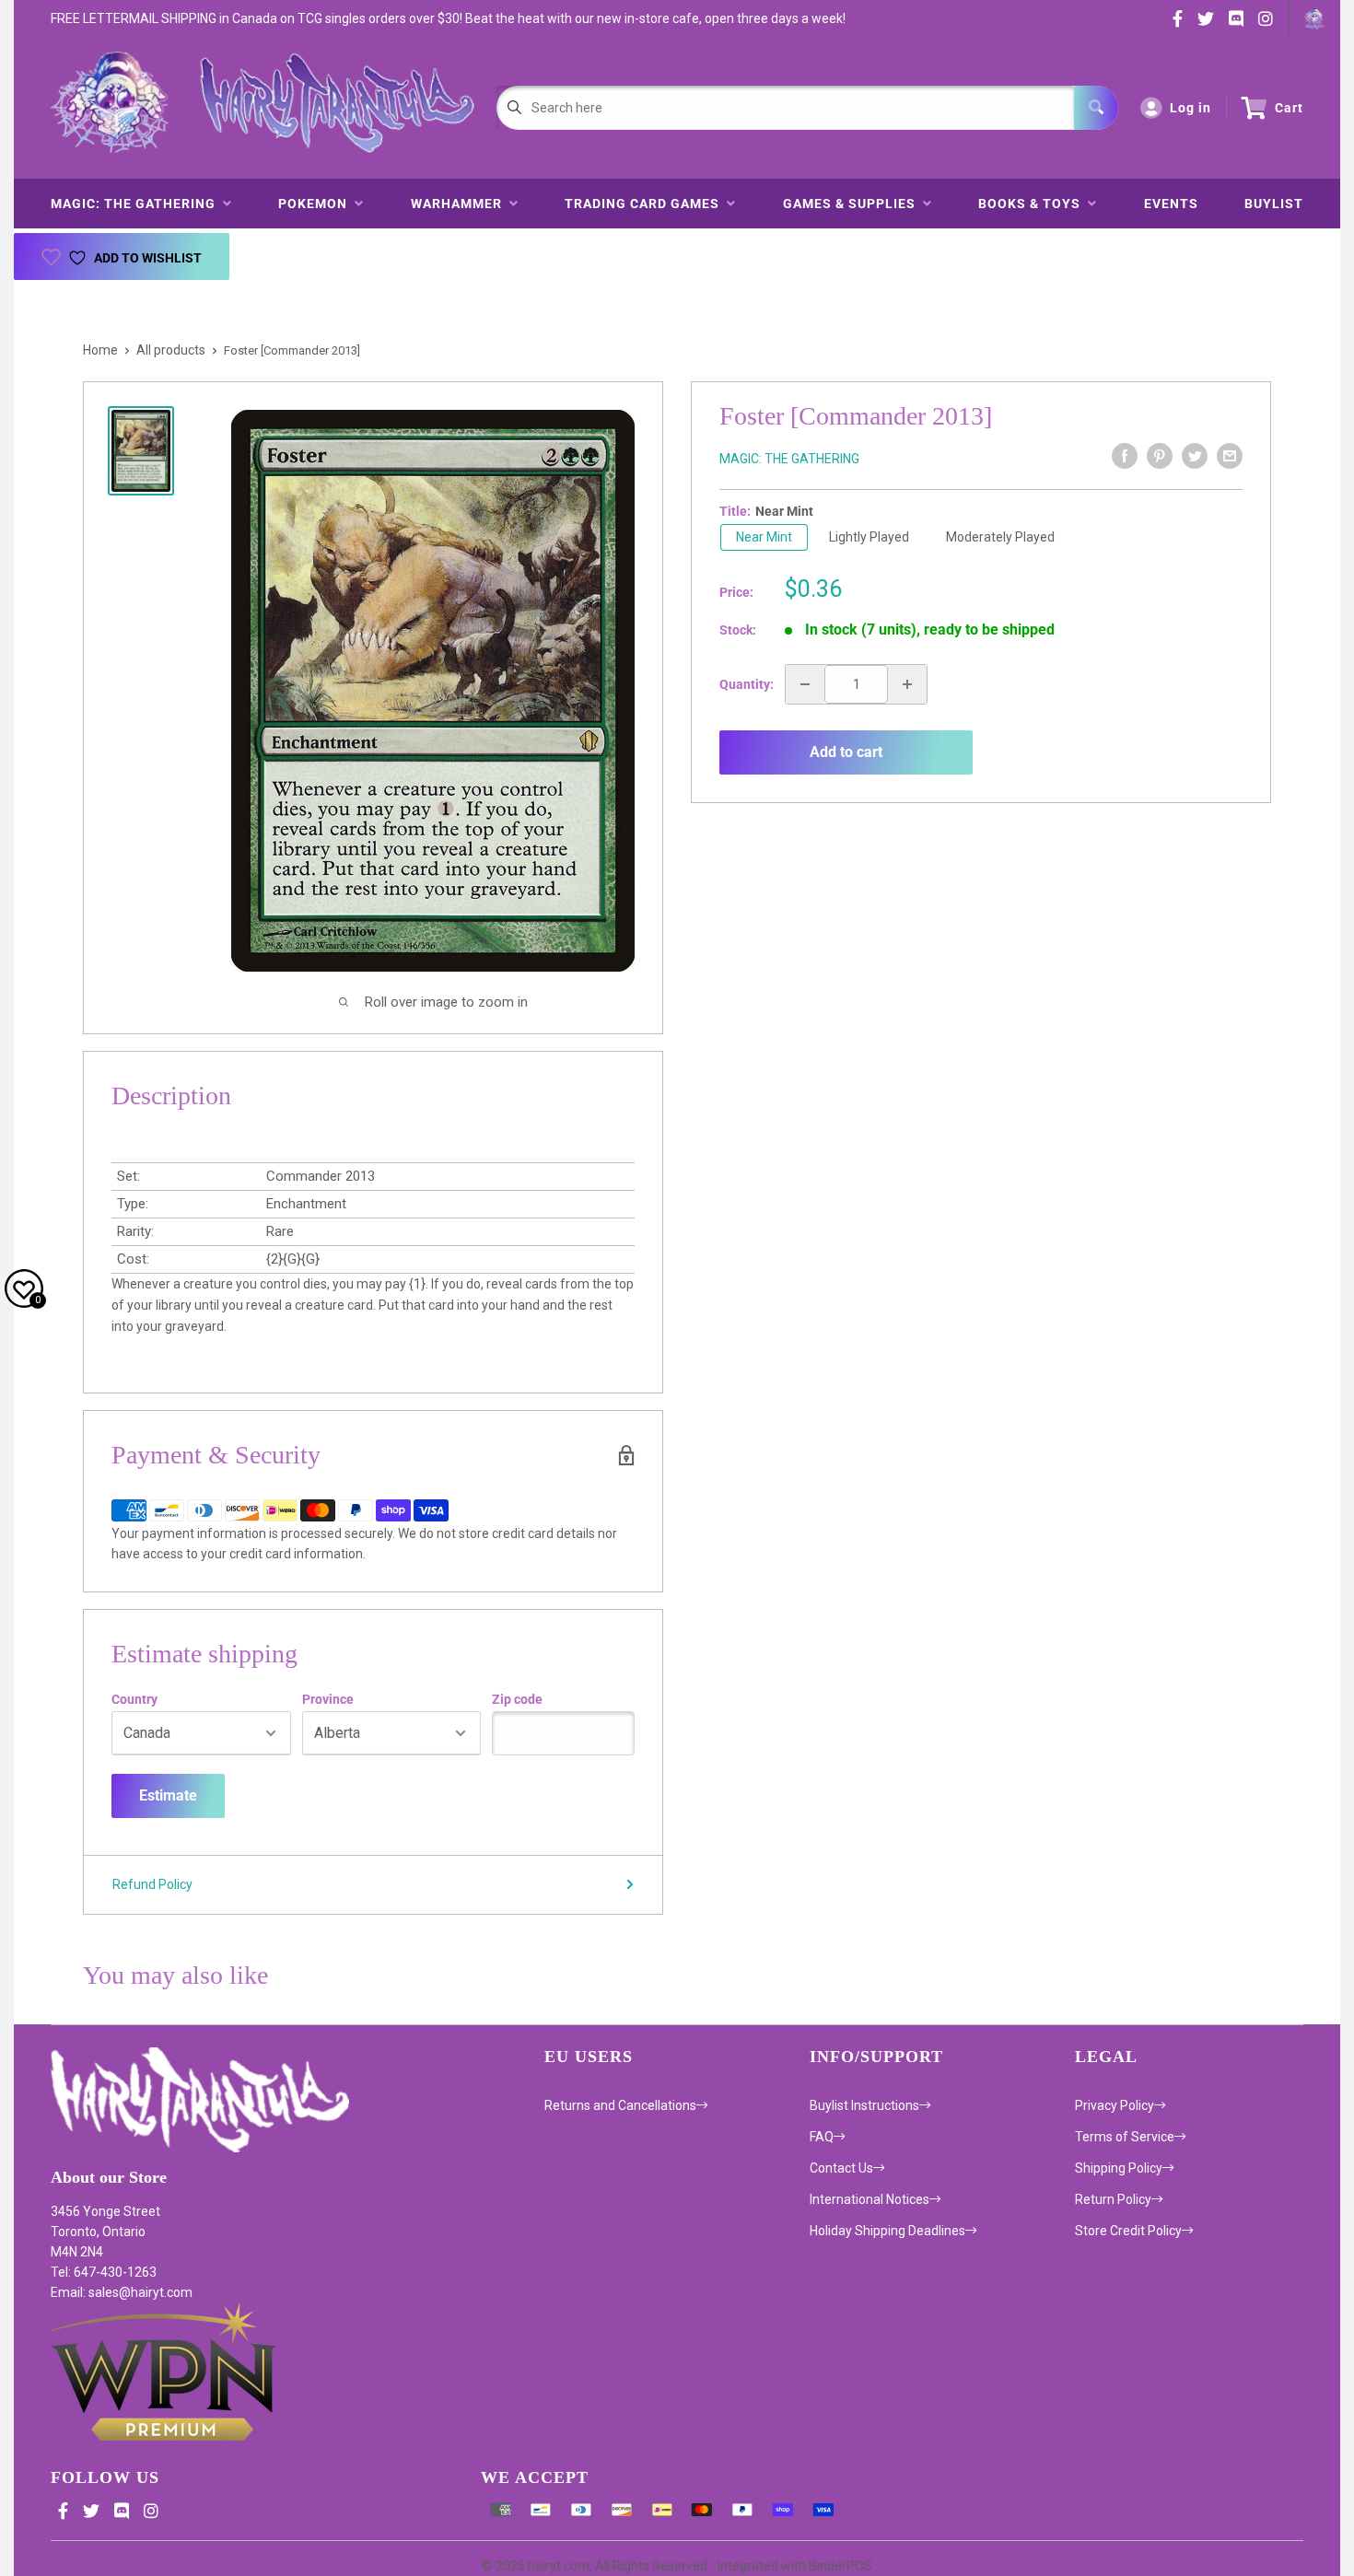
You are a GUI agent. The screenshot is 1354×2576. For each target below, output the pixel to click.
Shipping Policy (1119, 2168)
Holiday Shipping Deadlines (887, 2231)
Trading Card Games (646, 204)
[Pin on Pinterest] (1160, 456)
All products (171, 350)
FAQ (822, 2137)
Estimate (168, 1795)
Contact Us (841, 2168)
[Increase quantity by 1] (907, 684)
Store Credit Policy (1128, 2231)
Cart (1289, 108)
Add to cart (846, 752)
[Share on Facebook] (1125, 456)
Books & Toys (1033, 204)
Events (1171, 204)
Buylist (1274, 204)
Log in (1191, 108)
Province (328, 1699)
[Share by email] (1230, 456)
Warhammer (460, 204)
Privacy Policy (1115, 2105)
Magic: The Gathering (137, 204)
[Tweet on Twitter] (1195, 456)
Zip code (517, 1699)
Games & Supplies (853, 204)
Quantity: (747, 684)
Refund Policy (152, 1884)
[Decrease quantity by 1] (805, 684)
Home (100, 350)
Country (134, 1699)
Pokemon (316, 204)
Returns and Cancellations (620, 2105)
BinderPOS (840, 2566)
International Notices (870, 2199)
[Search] (1096, 108)
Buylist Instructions (864, 2105)
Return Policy (1113, 2199)
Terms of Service (1125, 2137)
